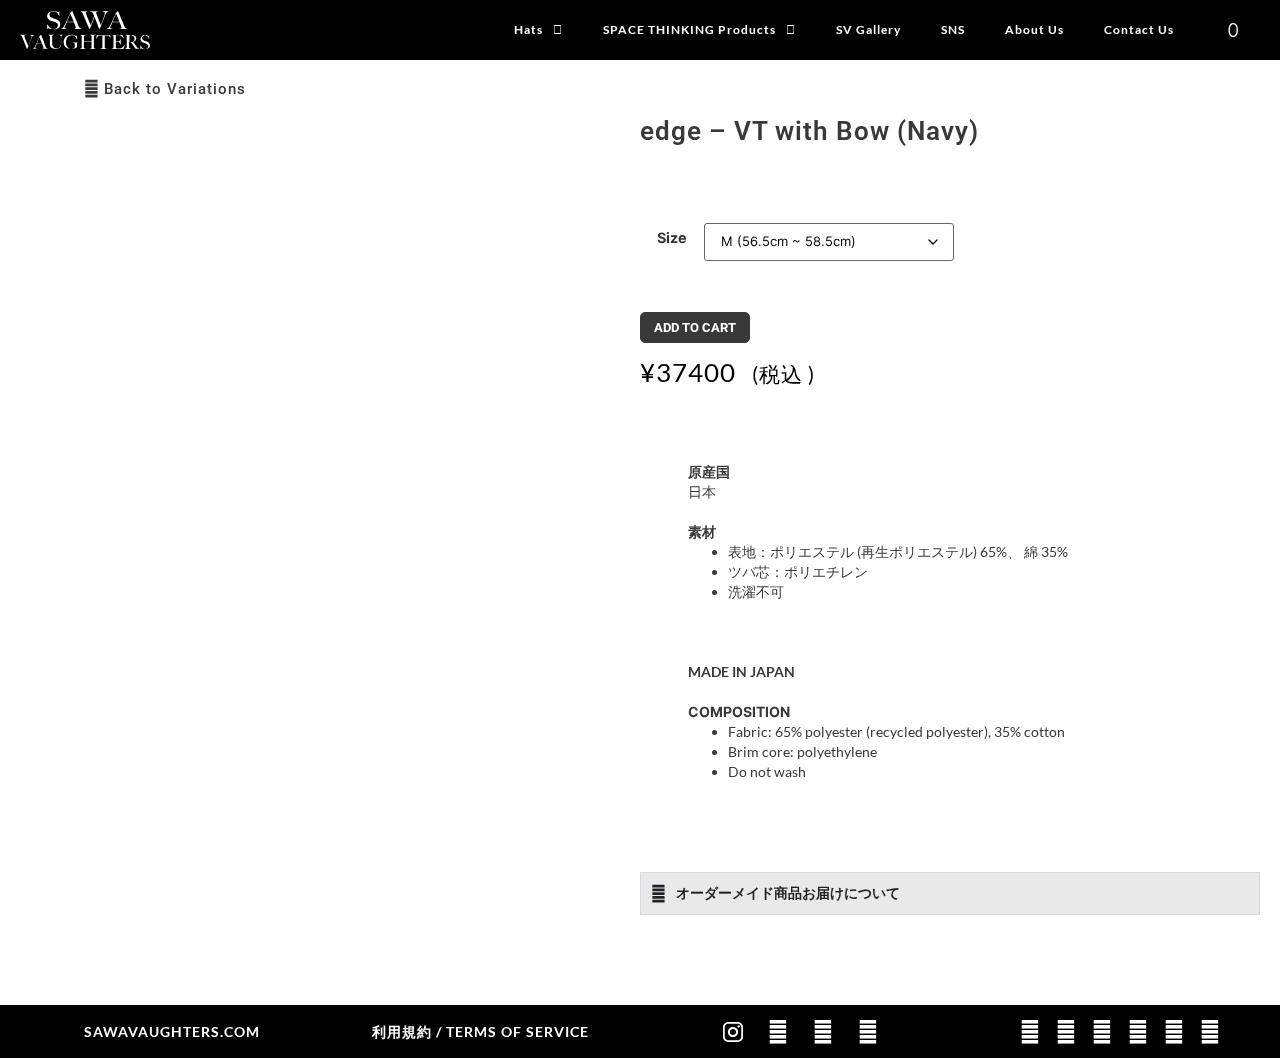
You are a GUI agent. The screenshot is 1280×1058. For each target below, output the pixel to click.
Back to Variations (175, 89)
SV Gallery (868, 29)
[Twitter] (868, 1032)
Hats (528, 29)
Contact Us (1139, 29)
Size (672, 238)
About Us (1034, 29)
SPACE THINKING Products (689, 29)
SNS (953, 29)
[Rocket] (778, 1032)
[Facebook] (823, 1032)
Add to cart (695, 327)
